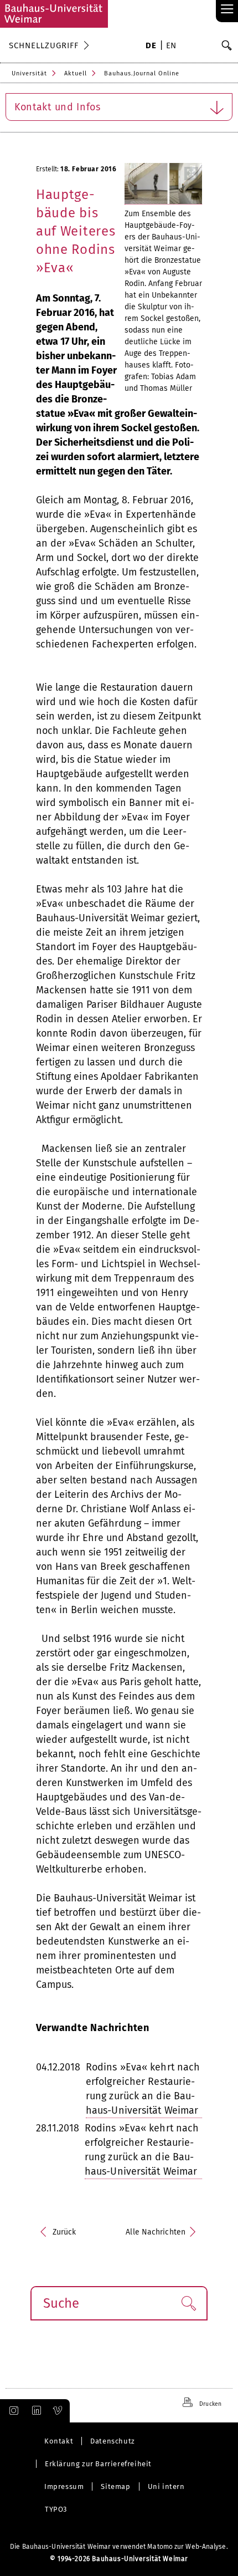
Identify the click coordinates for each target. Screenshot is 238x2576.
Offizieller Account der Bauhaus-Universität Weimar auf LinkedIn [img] (35, 2411)
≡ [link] (227, 10)
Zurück (64, 2232)
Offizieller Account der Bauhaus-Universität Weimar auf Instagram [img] (12, 2411)
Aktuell (76, 73)
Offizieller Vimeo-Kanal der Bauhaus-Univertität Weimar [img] (58, 2411)
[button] (188, 2303)
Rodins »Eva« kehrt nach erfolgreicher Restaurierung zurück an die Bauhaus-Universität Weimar (143, 2089)
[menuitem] (151, 47)
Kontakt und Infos (58, 107)
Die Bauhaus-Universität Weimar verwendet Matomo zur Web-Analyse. (119, 2547)
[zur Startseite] (54, 14)
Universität (29, 73)
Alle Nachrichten (156, 2232)
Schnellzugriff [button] (44, 45)
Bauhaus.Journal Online (142, 73)
